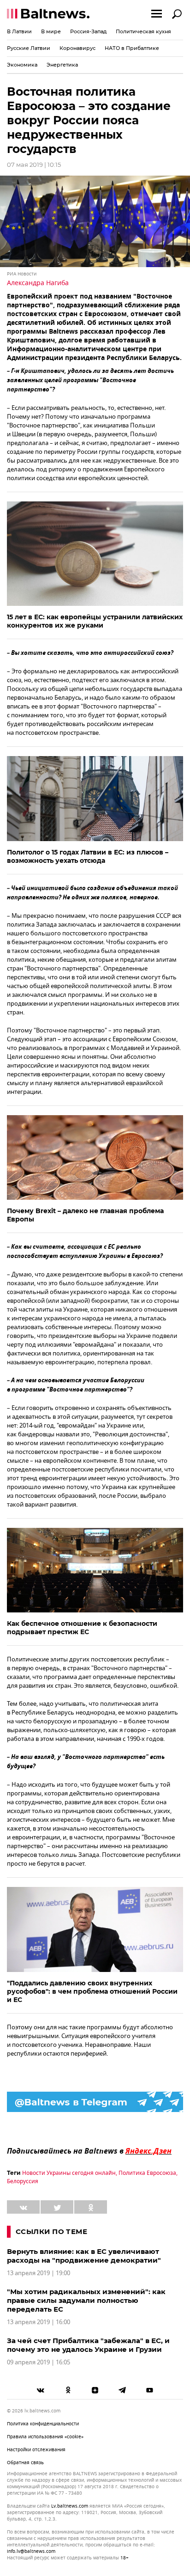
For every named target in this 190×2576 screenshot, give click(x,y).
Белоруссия (23, 2181)
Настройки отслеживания (36, 2450)
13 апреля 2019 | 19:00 (39, 2273)
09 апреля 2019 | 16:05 (39, 2362)
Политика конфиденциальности (43, 2424)
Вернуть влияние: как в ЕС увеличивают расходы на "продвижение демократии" (84, 2256)
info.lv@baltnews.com (31, 2551)
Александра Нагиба (38, 283)
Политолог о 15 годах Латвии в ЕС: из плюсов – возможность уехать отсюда (88, 856)
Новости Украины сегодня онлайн (69, 2173)
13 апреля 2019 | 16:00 (39, 2322)
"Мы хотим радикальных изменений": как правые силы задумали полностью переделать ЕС (86, 2300)
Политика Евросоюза (147, 2173)
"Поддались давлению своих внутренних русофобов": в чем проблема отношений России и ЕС (92, 1991)
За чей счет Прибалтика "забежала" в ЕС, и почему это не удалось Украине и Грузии (88, 2345)
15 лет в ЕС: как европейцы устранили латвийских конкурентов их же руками (95, 621)
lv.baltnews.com (70, 2506)
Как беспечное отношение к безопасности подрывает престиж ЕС (82, 1628)
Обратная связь (25, 2463)
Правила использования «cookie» (45, 2437)
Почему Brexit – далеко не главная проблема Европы (85, 1215)
